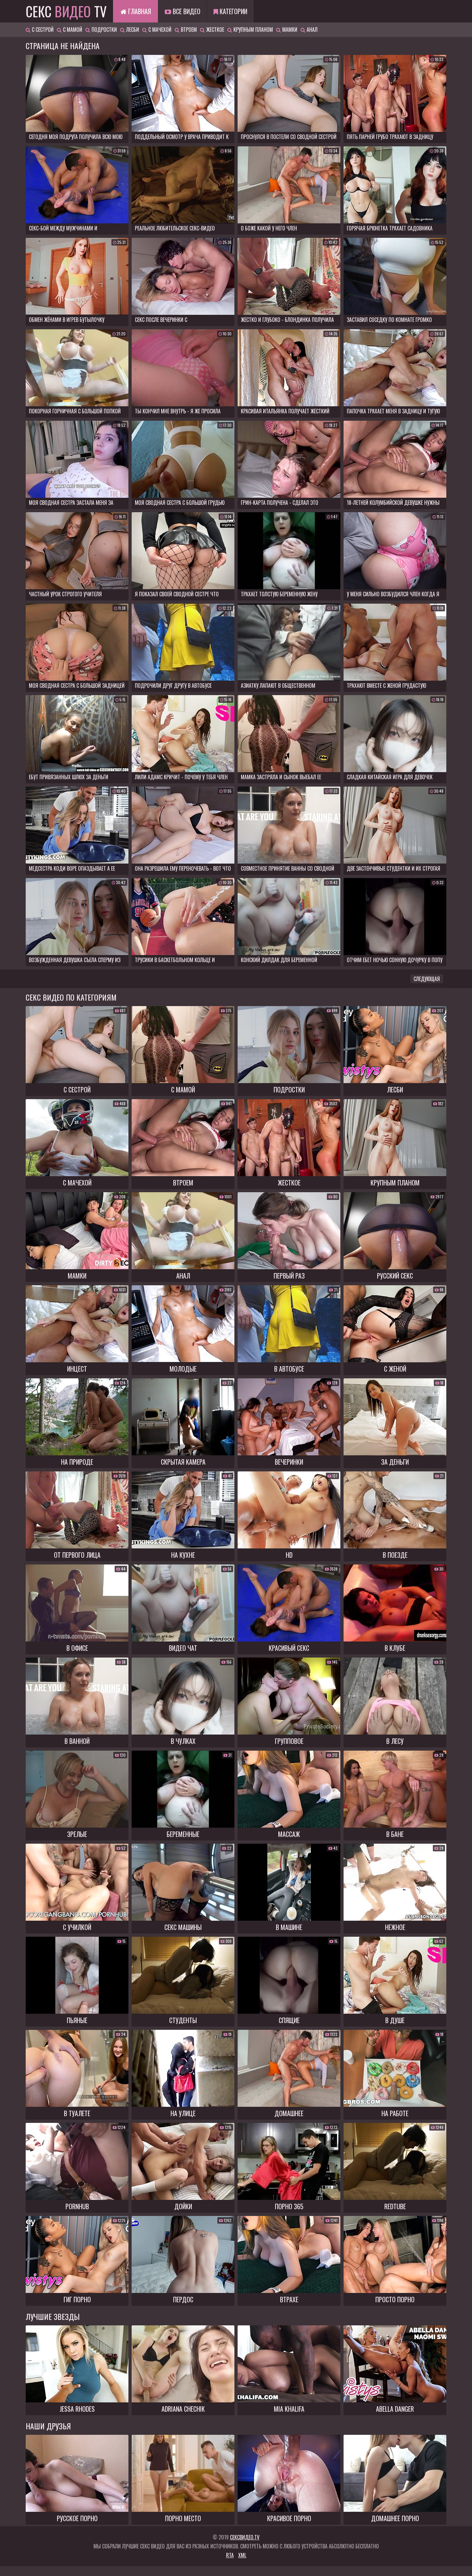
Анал (311, 30)
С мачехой (159, 30)
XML (242, 2555)
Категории (233, 11)
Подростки (104, 30)
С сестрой (42, 30)
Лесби (132, 30)
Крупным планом (253, 30)
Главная (139, 11)
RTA (230, 2555)
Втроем (188, 30)
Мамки (289, 30)
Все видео (186, 11)
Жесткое (214, 30)
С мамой (72, 30)
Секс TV (66, 11)
